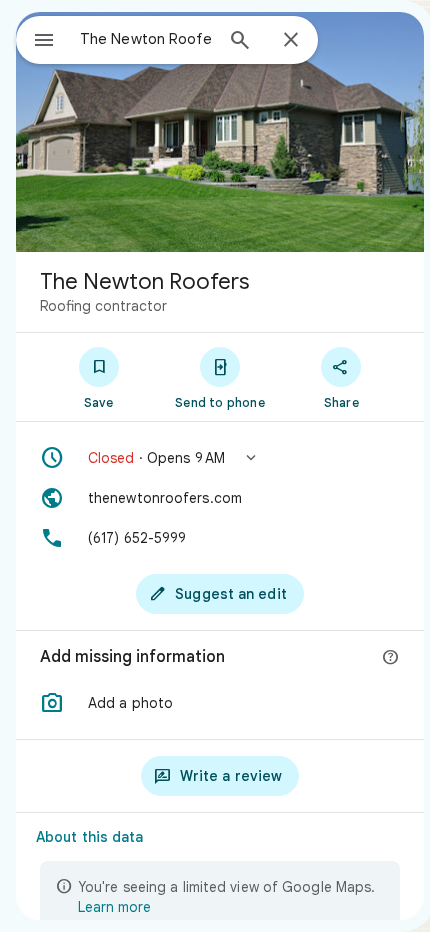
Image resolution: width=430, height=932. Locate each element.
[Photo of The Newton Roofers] (220, 132)
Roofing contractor (103, 306)
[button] (220, 458)
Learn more (114, 907)
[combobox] (146, 39)
